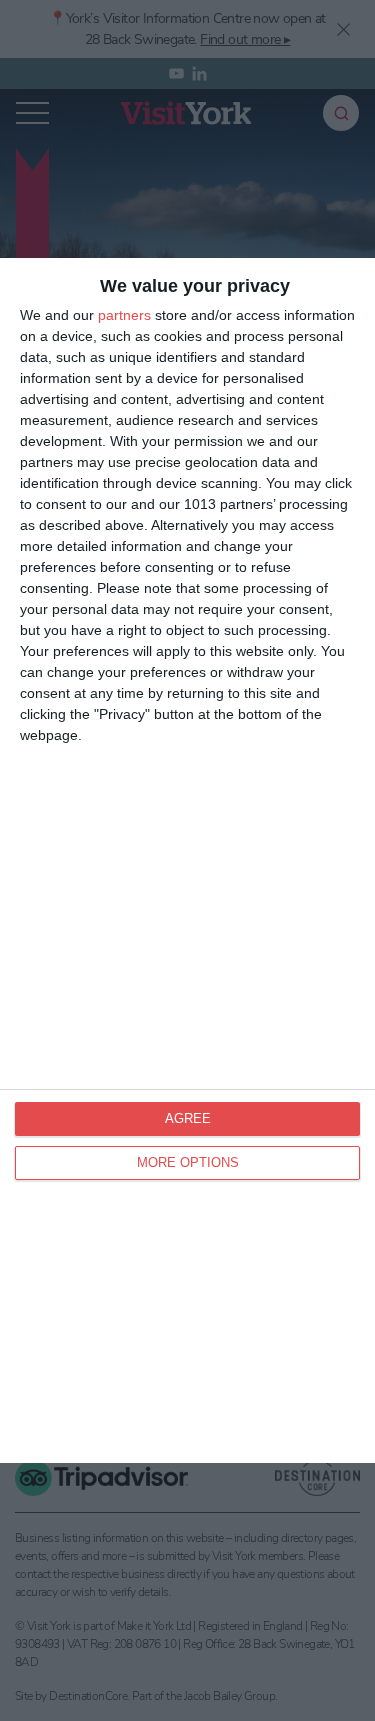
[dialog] (187, 860)
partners (124, 315)
